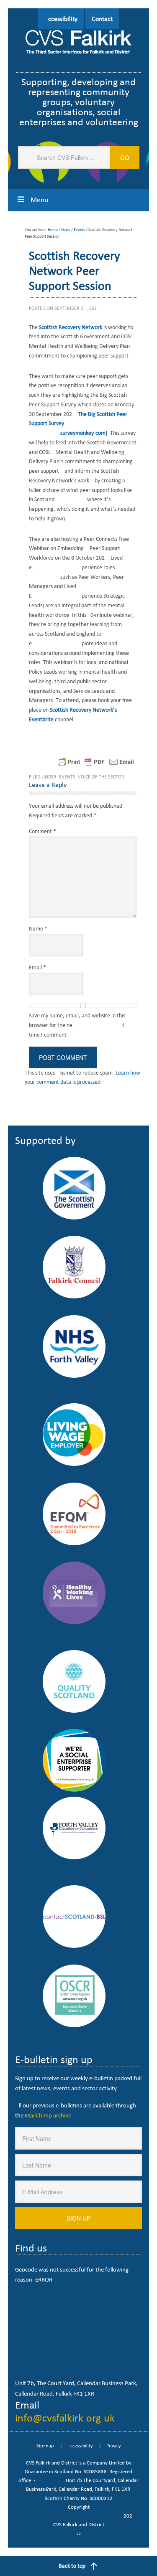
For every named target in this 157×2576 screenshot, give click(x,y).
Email (37, 967)
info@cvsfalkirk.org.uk (65, 2418)
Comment (42, 831)
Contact (102, 19)
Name (38, 929)
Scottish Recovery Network (71, 327)
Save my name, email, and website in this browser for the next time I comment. (77, 1025)
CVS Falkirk (79, 43)
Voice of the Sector (101, 777)
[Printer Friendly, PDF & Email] (96, 762)
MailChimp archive (48, 2115)
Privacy (113, 2446)
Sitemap (45, 2446)
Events (67, 777)
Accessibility (61, 19)
